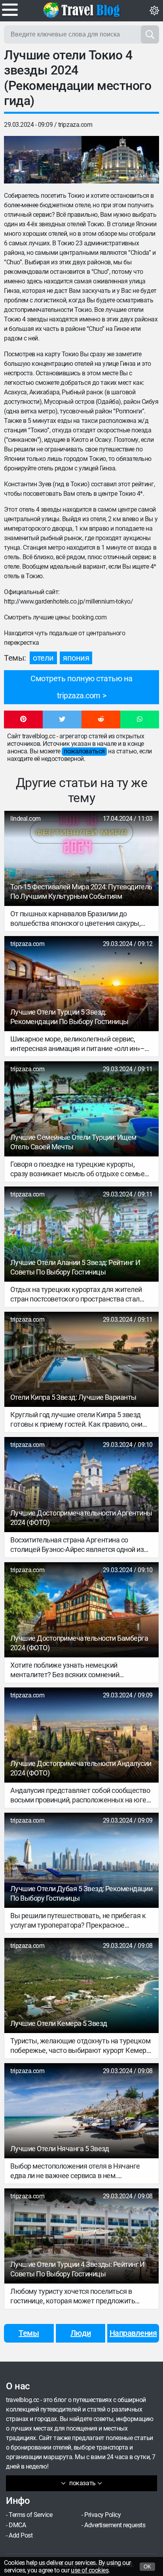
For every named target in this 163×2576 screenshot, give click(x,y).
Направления (133, 2333)
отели (43, 658)
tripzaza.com (75, 125)
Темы (29, 2333)
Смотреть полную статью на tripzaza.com (81, 687)
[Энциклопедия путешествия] (81, 10)
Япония (76, 658)
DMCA (17, 2525)
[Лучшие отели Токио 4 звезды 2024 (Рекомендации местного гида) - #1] (43, 160)
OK (147, 2567)
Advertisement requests (115, 2525)
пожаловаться (84, 751)
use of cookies (90, 2570)
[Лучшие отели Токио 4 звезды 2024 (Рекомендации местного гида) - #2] (120, 160)
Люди (81, 2333)
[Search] (150, 34)
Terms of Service (30, 2515)
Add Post (21, 2535)
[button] (23, 720)
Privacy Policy (102, 2515)
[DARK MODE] (154, 11)
